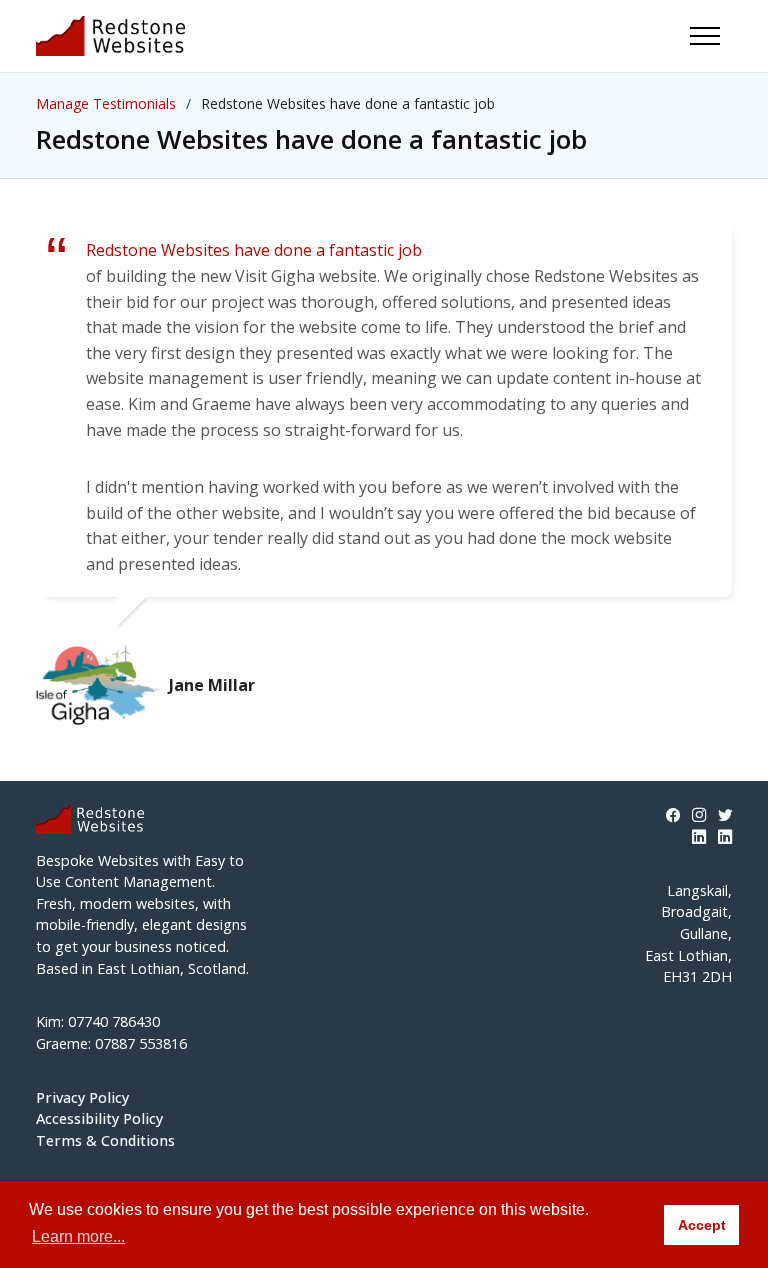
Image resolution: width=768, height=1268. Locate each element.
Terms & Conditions (105, 1140)
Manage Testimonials (106, 103)
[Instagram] (699, 815)
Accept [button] (702, 1225)
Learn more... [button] (78, 1236)
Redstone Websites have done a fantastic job (254, 250)
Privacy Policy (82, 1097)
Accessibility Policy (99, 1118)
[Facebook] (673, 815)
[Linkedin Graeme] (725, 836)
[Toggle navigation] (705, 36)
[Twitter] (725, 815)
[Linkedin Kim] (699, 836)
